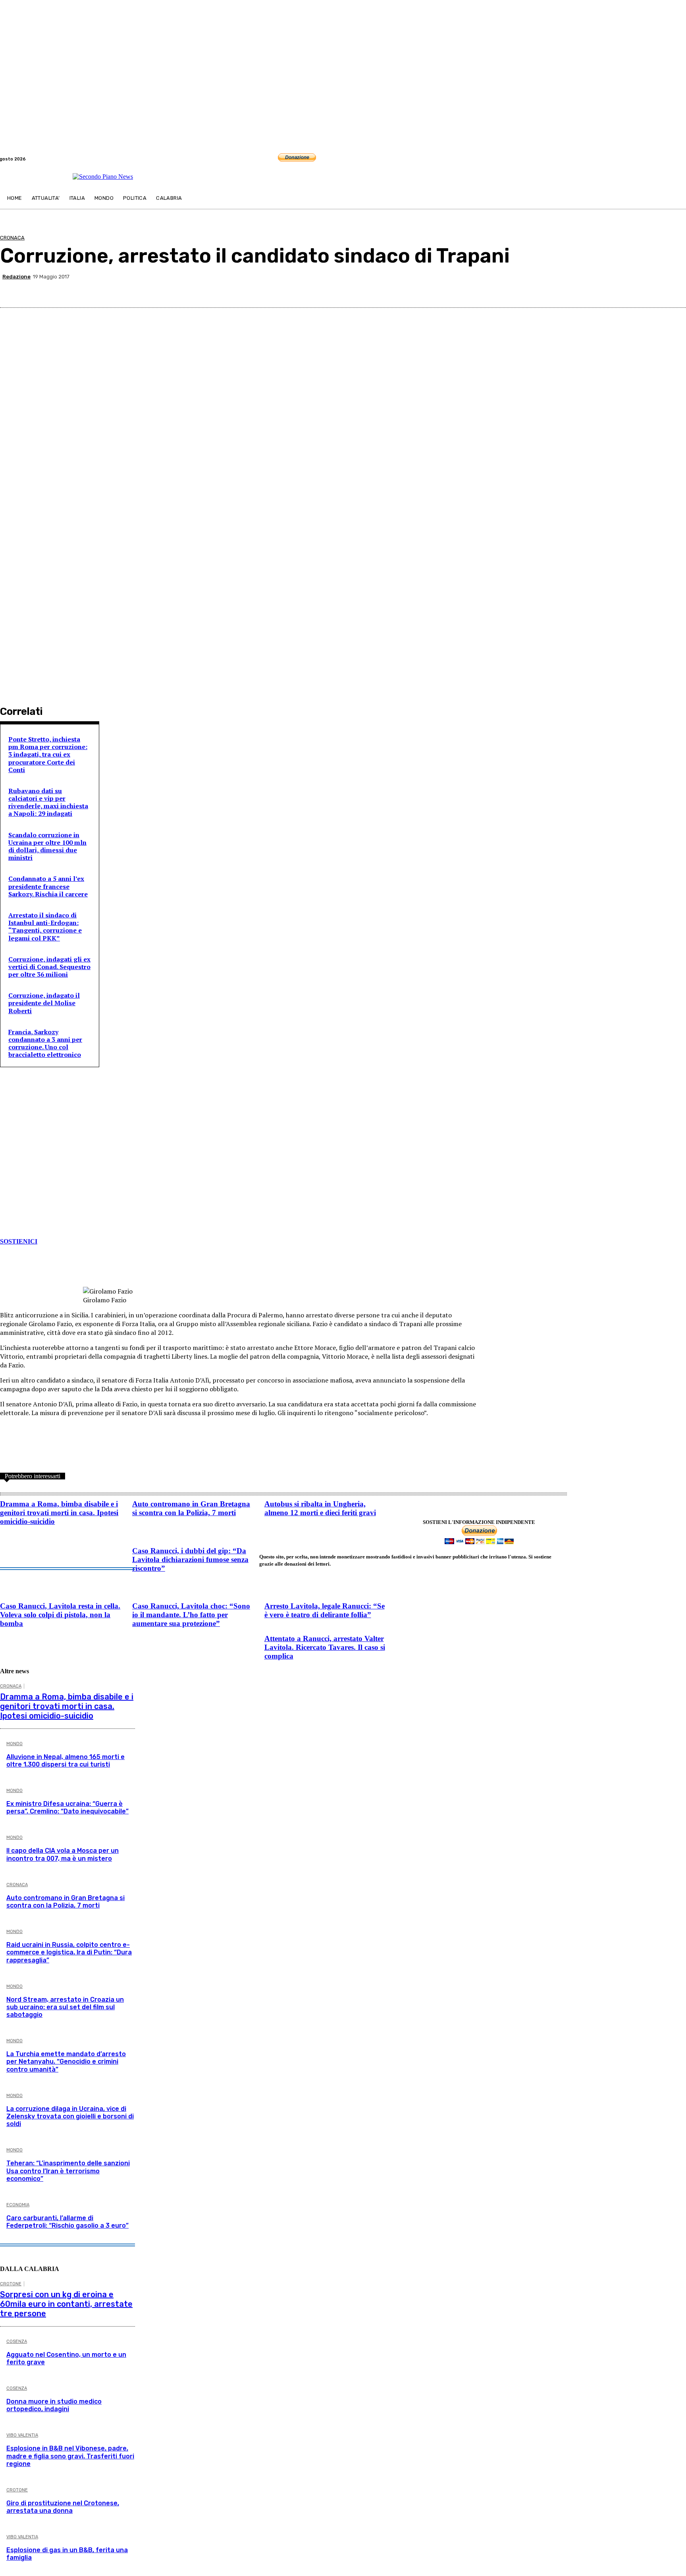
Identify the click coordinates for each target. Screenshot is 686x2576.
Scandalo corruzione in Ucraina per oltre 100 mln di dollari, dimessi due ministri (47, 846)
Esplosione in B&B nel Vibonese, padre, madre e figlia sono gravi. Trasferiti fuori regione (70, 2456)
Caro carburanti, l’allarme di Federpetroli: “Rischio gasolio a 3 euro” (67, 2222)
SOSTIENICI (19, 1241)
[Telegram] (681, 159)
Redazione (16, 277)
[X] (501, 288)
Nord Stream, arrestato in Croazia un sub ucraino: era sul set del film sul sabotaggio (65, 2007)
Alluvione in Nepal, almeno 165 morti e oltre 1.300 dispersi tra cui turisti (66, 1761)
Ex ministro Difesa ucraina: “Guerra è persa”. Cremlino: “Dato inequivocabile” (67, 1807)
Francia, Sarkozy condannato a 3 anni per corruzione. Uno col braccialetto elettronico (45, 1043)
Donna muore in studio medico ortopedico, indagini (54, 2405)
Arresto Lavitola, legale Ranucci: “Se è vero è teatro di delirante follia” (325, 1610)
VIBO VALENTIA (22, 2435)
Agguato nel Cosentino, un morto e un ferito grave (66, 2358)
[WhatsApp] (530, 288)
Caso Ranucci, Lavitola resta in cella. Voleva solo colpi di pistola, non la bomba (60, 1615)
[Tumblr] (615, 288)
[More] (673, 288)
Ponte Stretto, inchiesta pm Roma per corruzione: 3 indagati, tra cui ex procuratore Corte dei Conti (48, 754)
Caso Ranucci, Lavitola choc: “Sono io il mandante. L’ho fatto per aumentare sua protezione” (191, 1615)
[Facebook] (672, 159)
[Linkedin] (558, 288)
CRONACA (12, 238)
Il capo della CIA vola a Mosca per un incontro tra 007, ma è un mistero (63, 1854)
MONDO (14, 1744)
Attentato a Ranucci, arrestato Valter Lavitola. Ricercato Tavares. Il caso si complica (325, 1647)
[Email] (587, 288)
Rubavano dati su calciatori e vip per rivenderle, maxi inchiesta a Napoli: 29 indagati (48, 802)
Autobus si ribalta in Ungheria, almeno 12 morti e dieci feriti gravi (320, 1508)
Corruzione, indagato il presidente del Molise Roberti (44, 1003)
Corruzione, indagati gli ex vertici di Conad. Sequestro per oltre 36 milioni (49, 967)
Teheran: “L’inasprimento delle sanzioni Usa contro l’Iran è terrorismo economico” (68, 2171)
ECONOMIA (18, 2205)
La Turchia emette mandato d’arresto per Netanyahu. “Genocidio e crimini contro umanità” (66, 2061)
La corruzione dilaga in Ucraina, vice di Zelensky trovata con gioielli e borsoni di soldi (70, 2116)
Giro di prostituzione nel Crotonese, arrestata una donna (63, 2507)
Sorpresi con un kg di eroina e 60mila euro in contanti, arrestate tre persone (66, 2304)
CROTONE (11, 2284)
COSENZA (17, 2341)
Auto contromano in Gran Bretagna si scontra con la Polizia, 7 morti (191, 1508)
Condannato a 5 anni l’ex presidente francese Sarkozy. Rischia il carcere (48, 886)
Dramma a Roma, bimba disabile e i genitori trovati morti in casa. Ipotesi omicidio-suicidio (59, 1513)
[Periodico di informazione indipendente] (103, 177)
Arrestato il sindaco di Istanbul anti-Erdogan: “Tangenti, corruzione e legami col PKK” (45, 927)
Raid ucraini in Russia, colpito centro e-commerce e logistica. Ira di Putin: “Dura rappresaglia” (69, 1952)
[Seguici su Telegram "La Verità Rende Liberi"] (50, 1159)
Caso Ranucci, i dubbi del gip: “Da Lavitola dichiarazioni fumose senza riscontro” (190, 1559)
